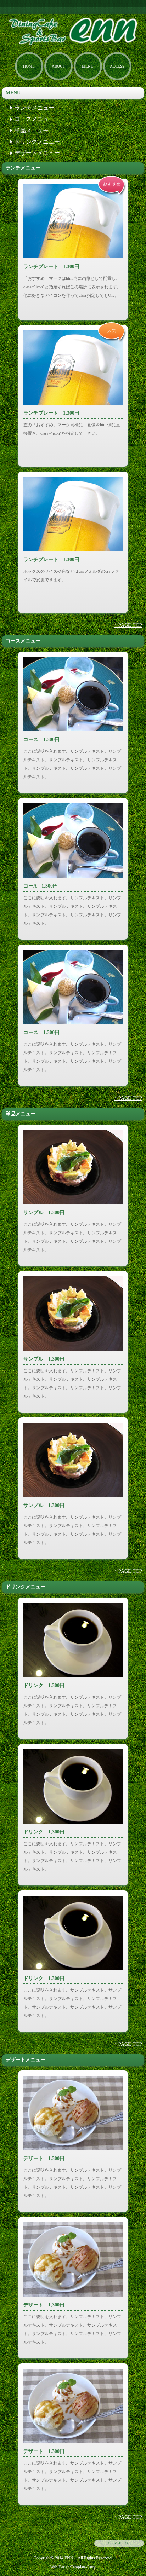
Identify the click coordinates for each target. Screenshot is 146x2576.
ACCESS (117, 66)
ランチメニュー (34, 108)
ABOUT (58, 66)
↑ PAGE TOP (128, 625)
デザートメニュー (37, 153)
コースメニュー (34, 119)
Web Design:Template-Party (73, 2567)
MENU (88, 66)
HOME (29, 66)
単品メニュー (32, 130)
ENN (69, 2558)
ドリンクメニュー (37, 142)
